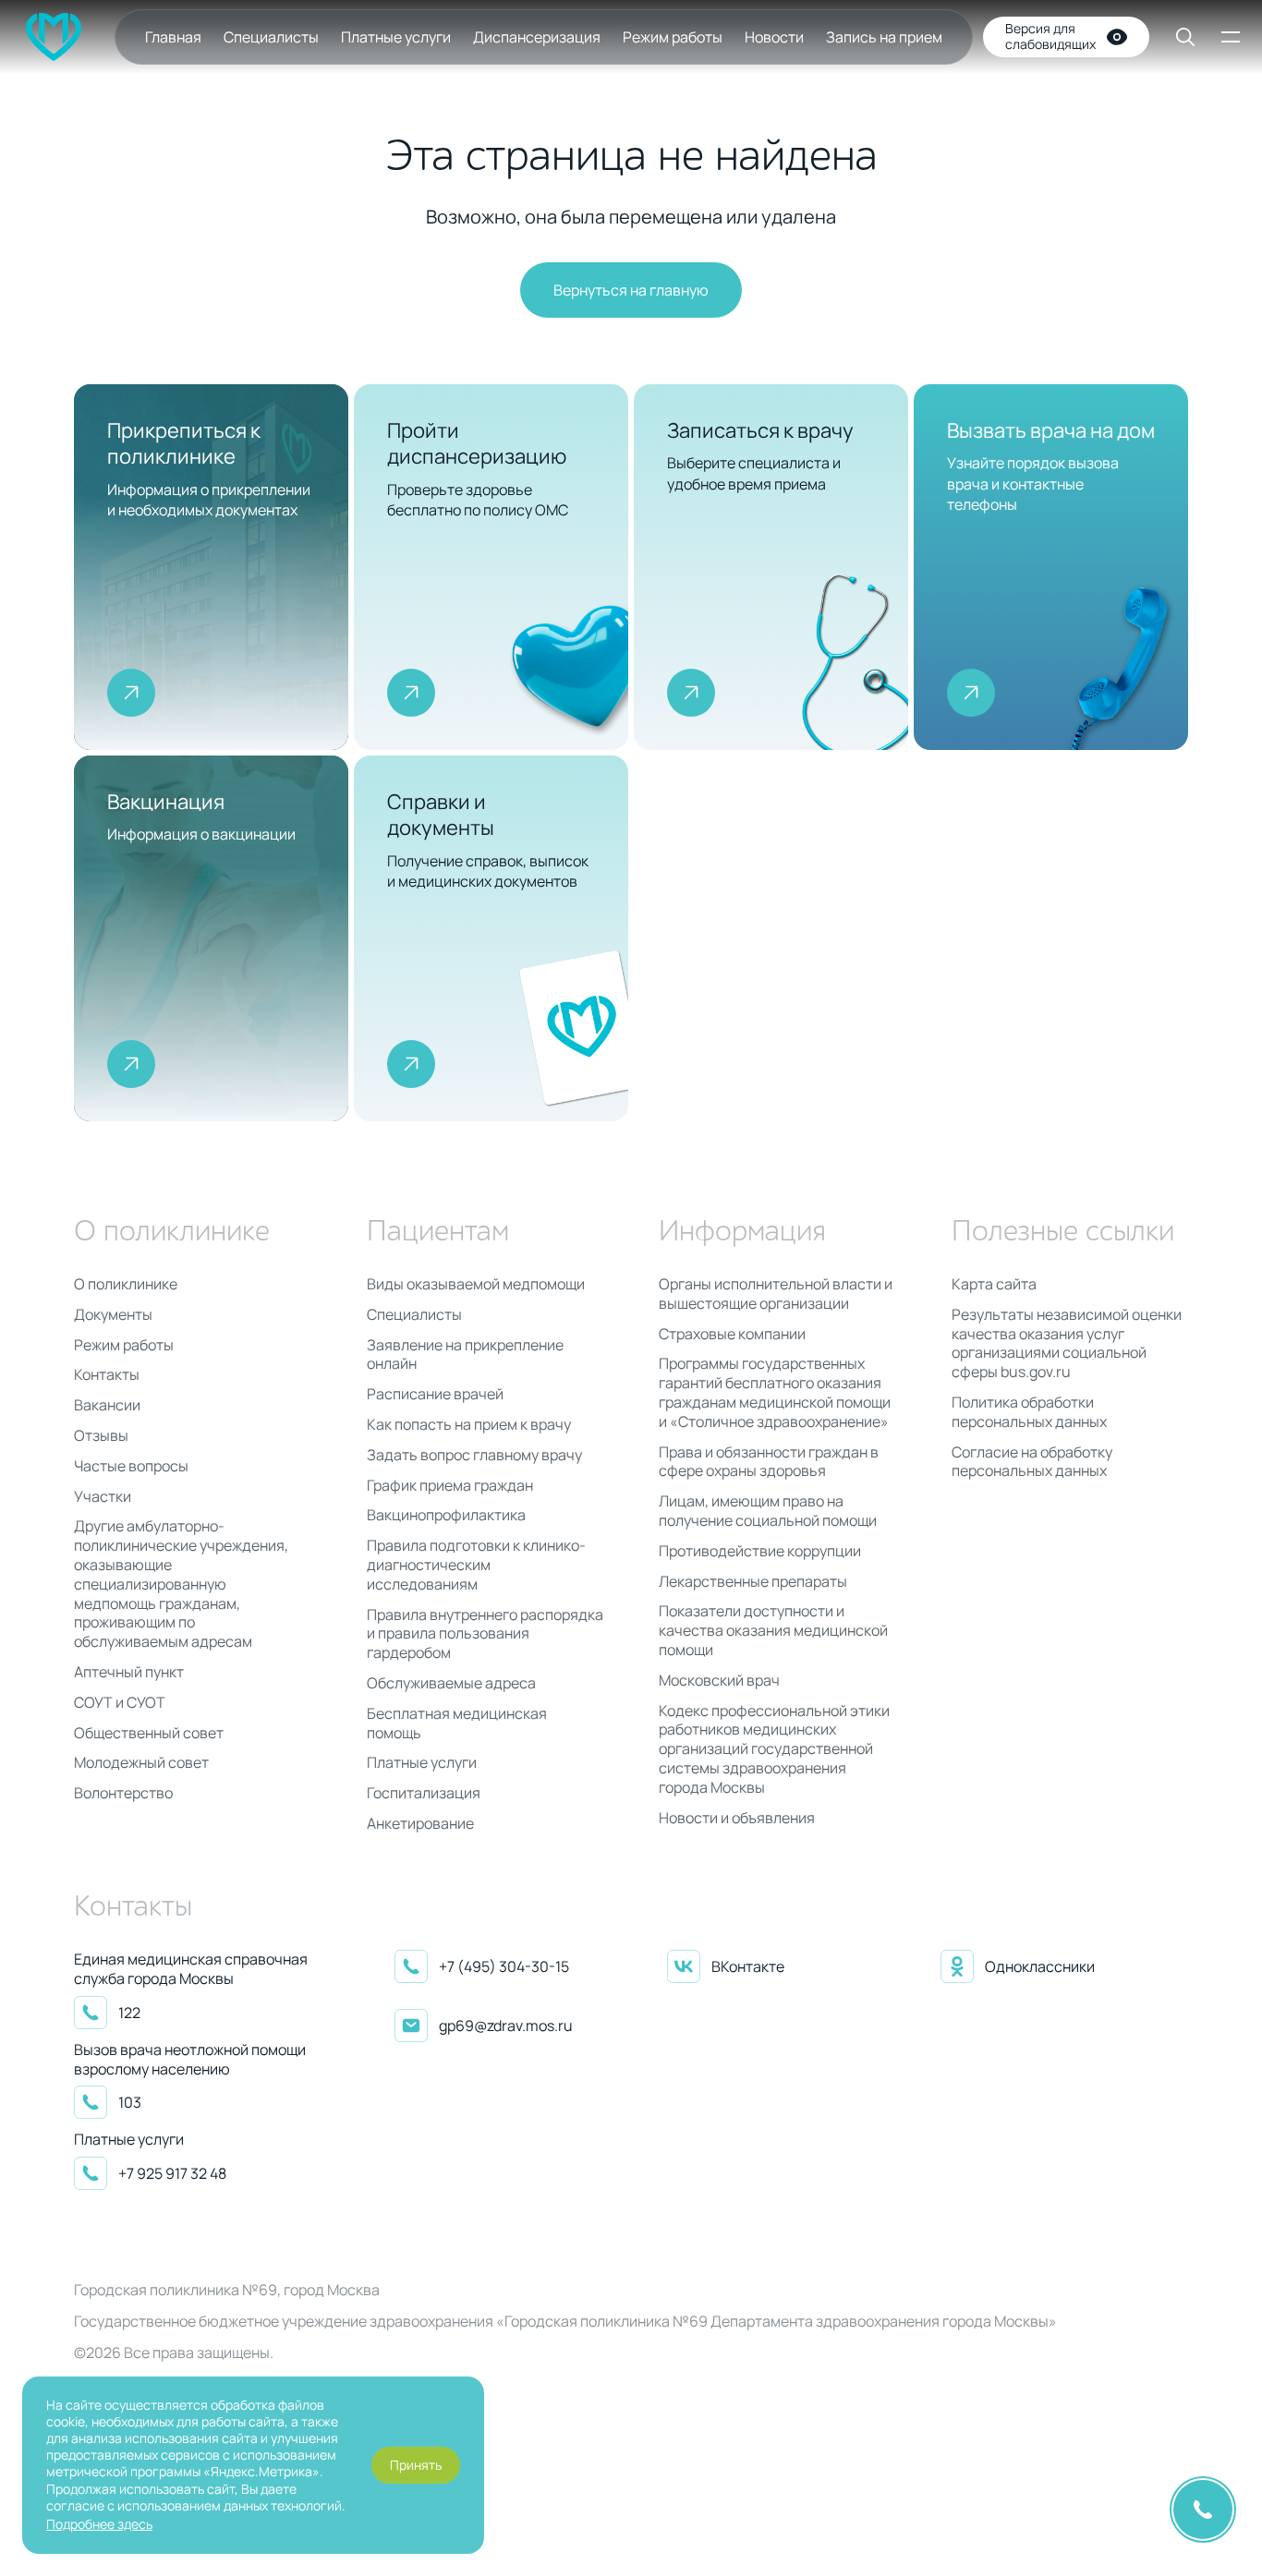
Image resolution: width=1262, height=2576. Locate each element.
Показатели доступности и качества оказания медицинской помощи (773, 1630)
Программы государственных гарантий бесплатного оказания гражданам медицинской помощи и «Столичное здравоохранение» (775, 1392)
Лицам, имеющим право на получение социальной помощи (768, 1511)
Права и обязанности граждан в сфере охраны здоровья (769, 1462)
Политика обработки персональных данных (1029, 1412)
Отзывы (101, 1436)
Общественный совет (149, 1733)
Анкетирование (420, 1824)
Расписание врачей (435, 1394)
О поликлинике (126, 1284)
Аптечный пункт (129, 1672)
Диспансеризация (537, 37)
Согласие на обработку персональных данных (1032, 1462)
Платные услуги (396, 37)
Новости (774, 37)
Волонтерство (123, 1793)
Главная (173, 37)
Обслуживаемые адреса (451, 1683)
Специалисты (271, 37)
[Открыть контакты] (1203, 2509)
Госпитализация (424, 1793)
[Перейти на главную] (54, 37)
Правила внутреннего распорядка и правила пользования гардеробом (485, 1634)
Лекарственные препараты (753, 1582)
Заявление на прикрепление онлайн (465, 1355)
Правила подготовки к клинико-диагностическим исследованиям (476, 1565)
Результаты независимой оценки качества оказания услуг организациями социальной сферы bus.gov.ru (1067, 1343)
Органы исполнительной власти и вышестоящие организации (776, 1294)
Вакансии (107, 1405)
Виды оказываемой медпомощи (476, 1284)
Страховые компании (732, 1334)
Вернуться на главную (631, 290)
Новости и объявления (737, 1818)
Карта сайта (994, 1284)
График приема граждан (450, 1486)
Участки (103, 1497)
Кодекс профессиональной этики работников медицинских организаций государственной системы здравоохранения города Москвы (774, 1749)
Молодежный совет (141, 1763)
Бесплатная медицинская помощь (457, 1723)
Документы (113, 1315)
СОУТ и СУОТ (120, 1703)
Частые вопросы (131, 1466)
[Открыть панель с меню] (1229, 37)
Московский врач (719, 1681)
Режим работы (673, 37)
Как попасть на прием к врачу (469, 1425)
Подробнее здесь (99, 2524)
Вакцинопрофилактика (446, 1515)
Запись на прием (884, 37)
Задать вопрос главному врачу (474, 1455)
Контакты (107, 1375)
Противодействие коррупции (760, 1551)
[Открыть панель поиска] (1172, 37)
